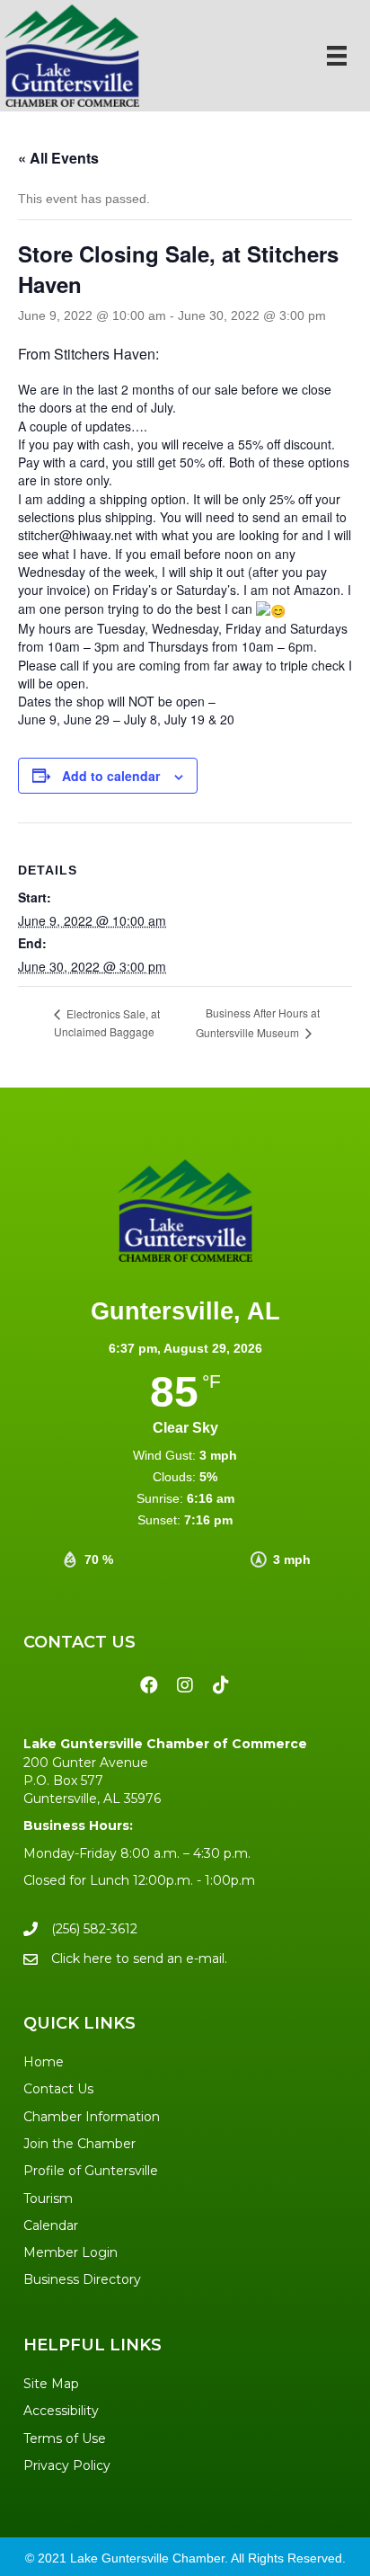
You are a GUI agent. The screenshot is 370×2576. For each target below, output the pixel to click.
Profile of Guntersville (91, 2171)
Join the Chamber (79, 2144)
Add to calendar (111, 776)
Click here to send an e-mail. (139, 1959)
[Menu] (337, 56)
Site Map (51, 2384)
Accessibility (61, 2411)
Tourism (48, 2198)
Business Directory (82, 2279)
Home (44, 2062)
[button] (149, 1685)
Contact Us (58, 2089)
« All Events (58, 158)
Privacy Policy (67, 2465)
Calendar (51, 2225)
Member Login (70, 2252)
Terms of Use (65, 2438)
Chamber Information (92, 2117)
